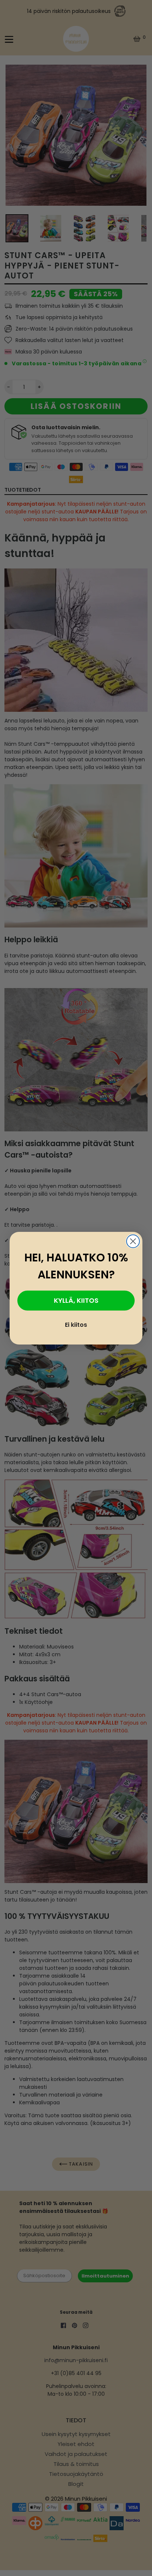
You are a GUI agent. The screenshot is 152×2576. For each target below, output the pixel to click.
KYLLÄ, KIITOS (76, 1300)
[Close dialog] (133, 1241)
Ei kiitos (76, 1325)
